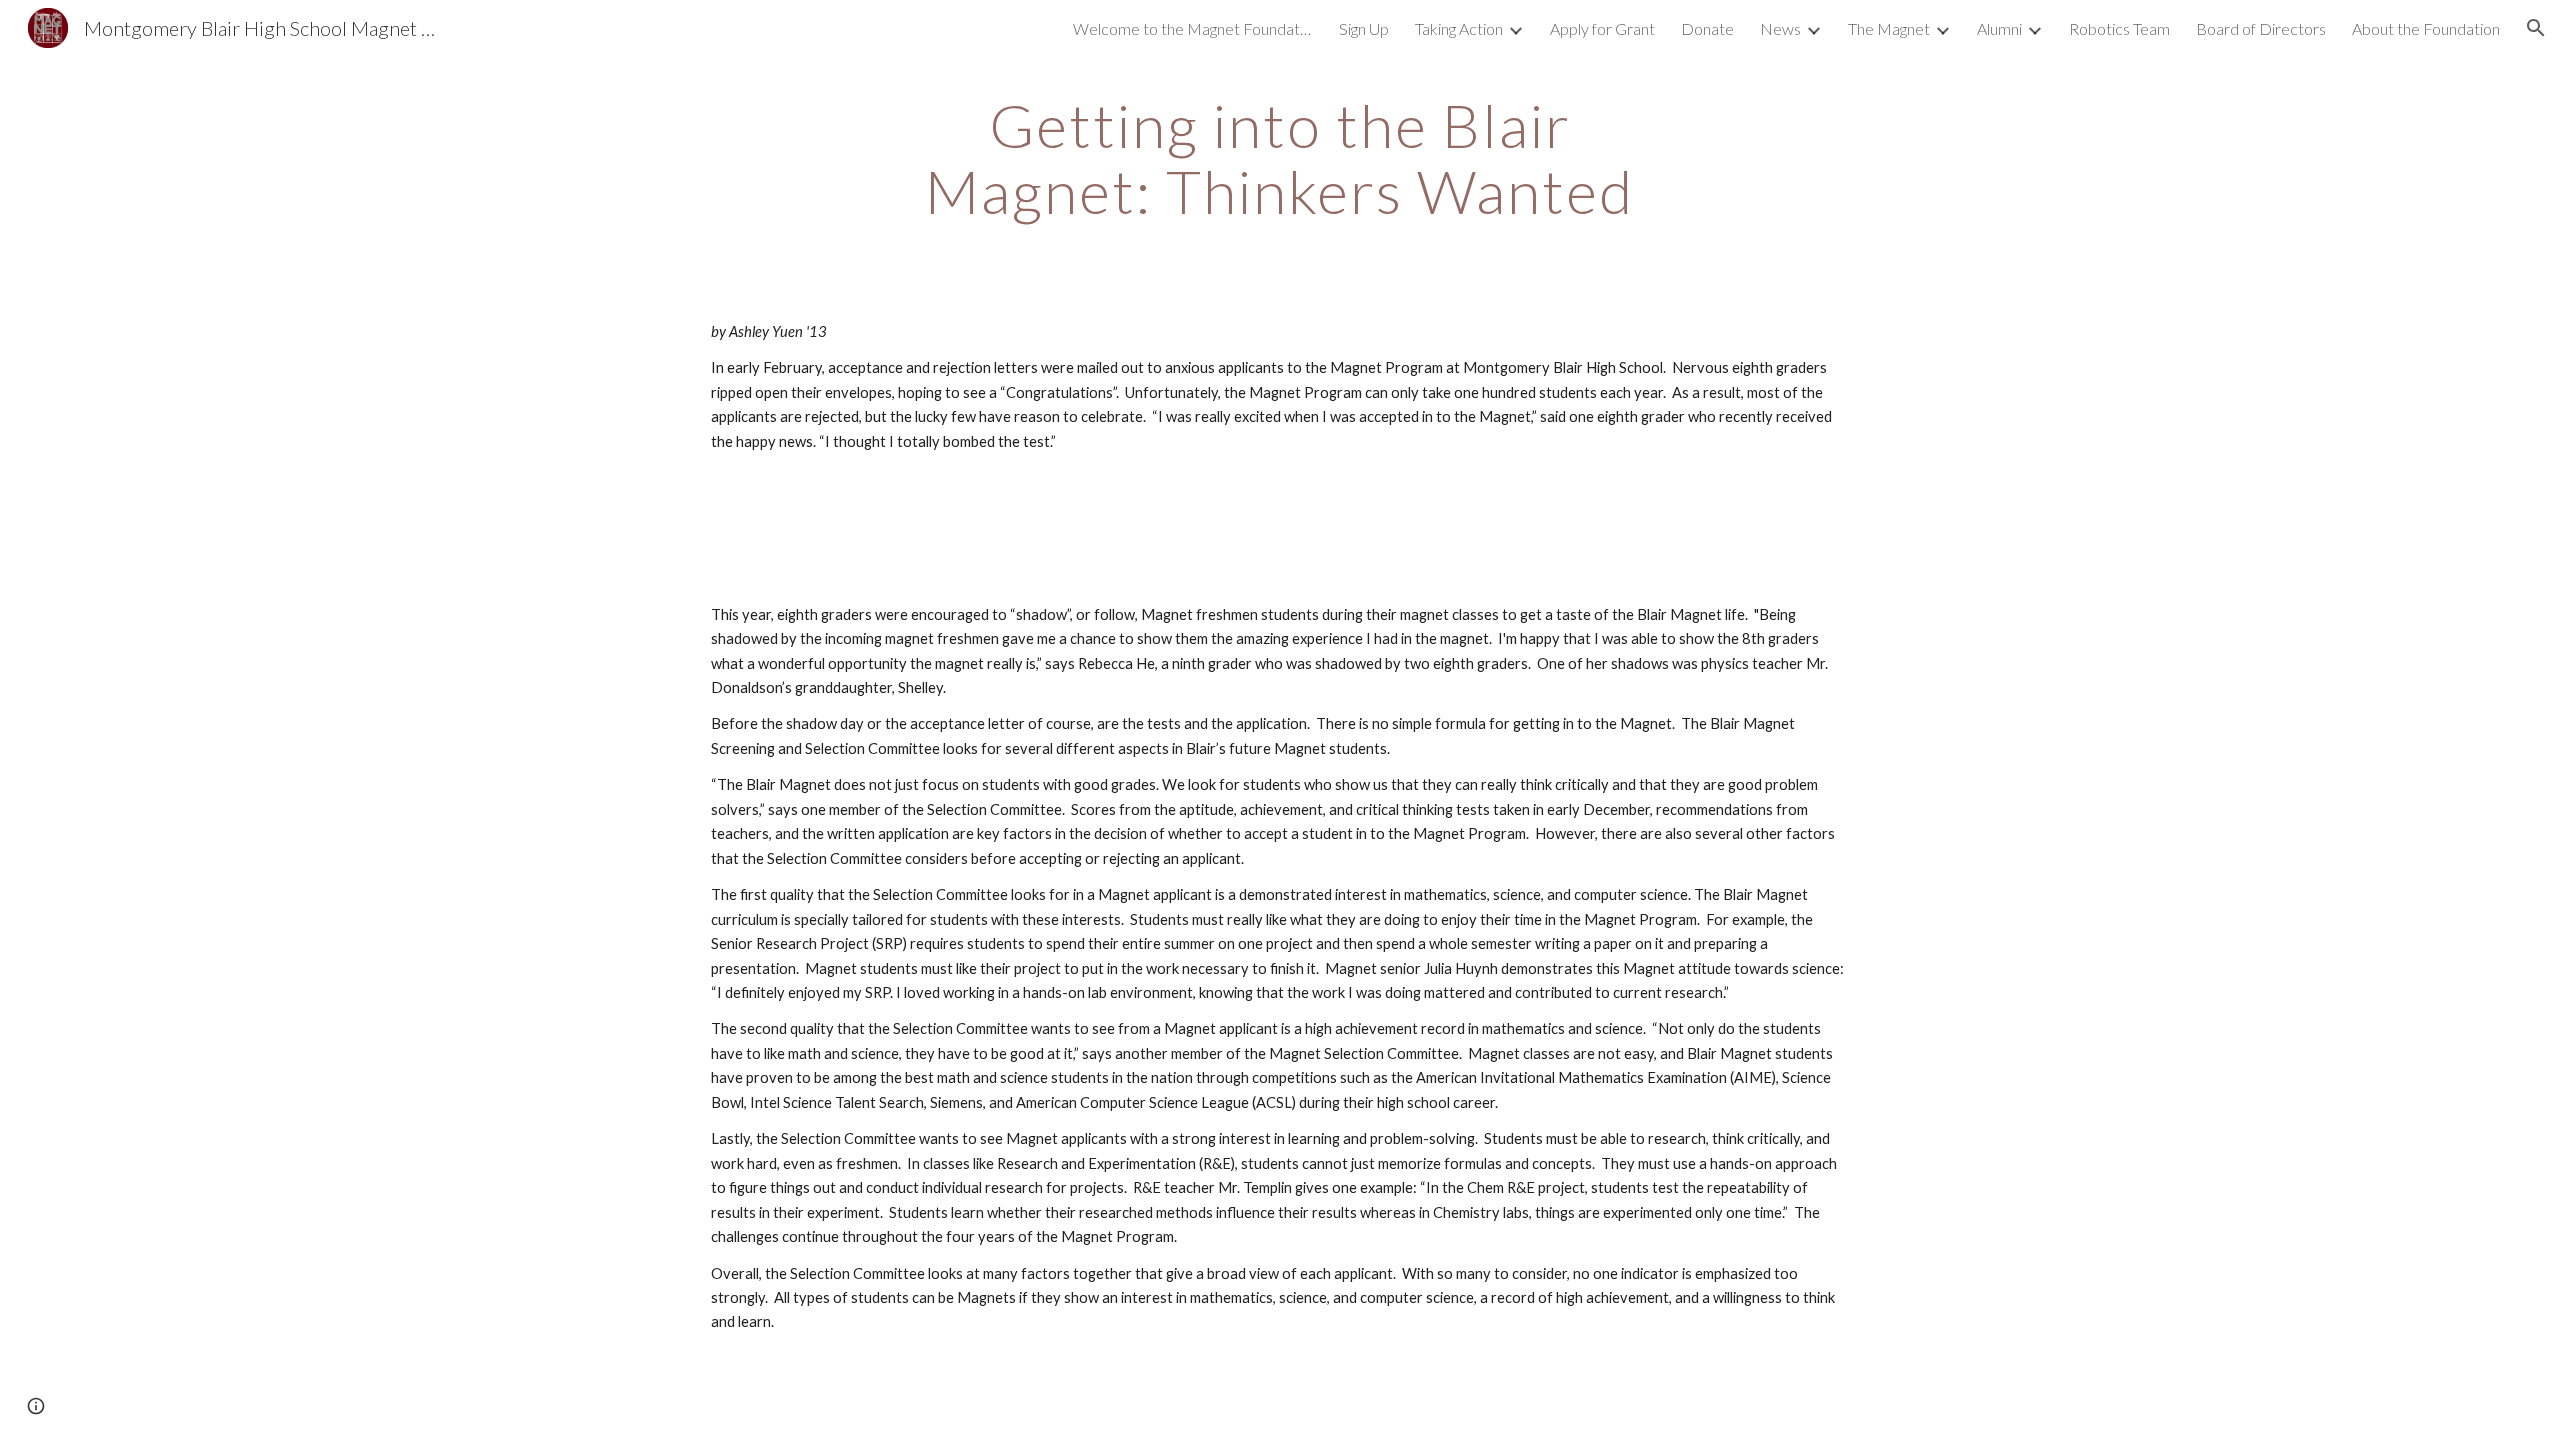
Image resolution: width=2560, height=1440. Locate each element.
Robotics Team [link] (2119, 28)
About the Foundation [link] (2426, 28)
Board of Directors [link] (2261, 28)
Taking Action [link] (1459, 28)
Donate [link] (1707, 28)
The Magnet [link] (1889, 28)
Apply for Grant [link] (1602, 28)
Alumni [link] (1999, 28)
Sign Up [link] (1364, 28)
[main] (1280, 158)
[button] (2536, 28)
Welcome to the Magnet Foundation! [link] (1193, 28)
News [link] (1780, 28)
